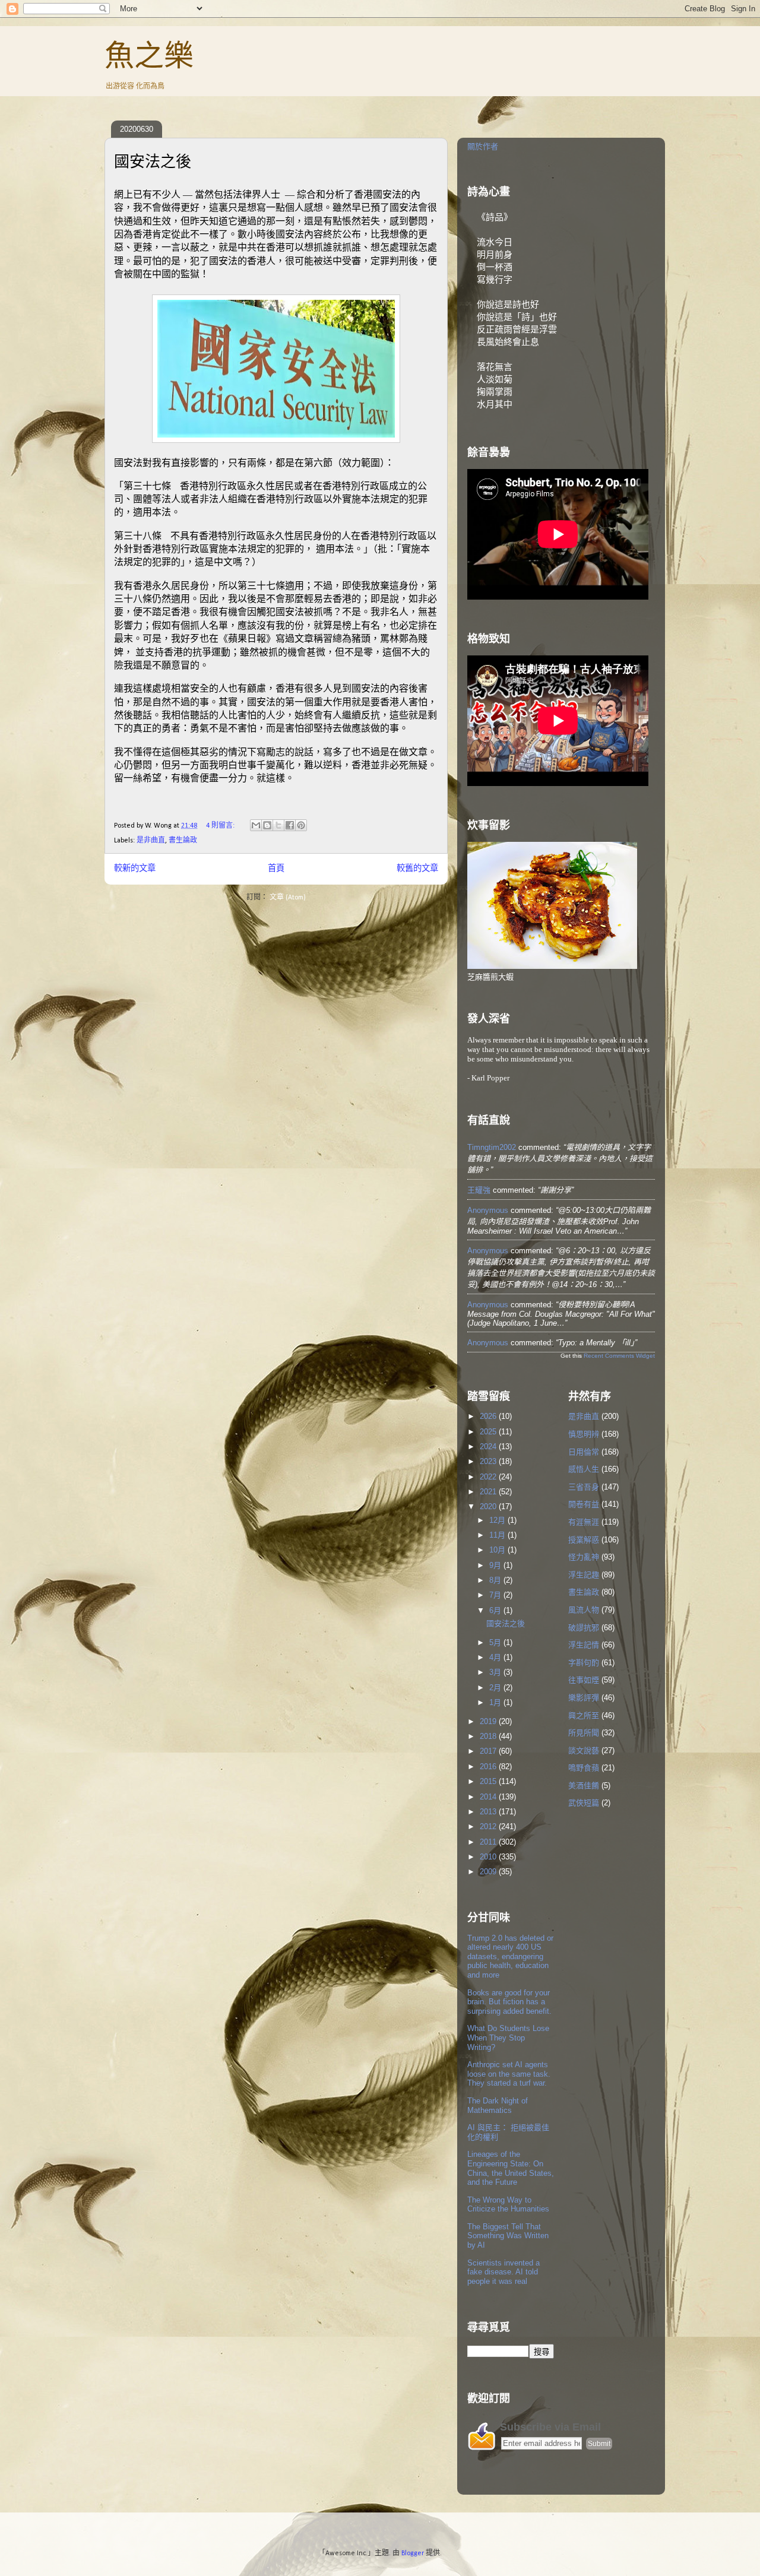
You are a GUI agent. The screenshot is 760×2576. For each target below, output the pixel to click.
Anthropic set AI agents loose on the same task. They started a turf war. (509, 2074)
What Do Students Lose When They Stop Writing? (508, 2038)
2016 (489, 1767)
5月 (496, 1642)
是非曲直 (151, 841)
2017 (489, 1751)
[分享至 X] (278, 825)
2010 (489, 1857)
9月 (496, 1565)
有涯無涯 (584, 1522)
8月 (496, 1580)
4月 (496, 1657)
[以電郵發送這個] (256, 825)
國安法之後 (153, 161)
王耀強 (479, 1190)
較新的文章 (135, 869)
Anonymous (488, 1210)
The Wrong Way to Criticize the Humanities (508, 2205)
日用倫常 (584, 1452)
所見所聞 (584, 1733)
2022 (489, 1477)
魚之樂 (149, 56)
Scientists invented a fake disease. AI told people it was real (503, 2272)
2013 (489, 1812)
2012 (489, 1826)
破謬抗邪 (584, 1628)
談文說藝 (584, 1750)
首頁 (276, 869)
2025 (489, 1432)
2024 (489, 1447)
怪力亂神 (584, 1557)
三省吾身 (584, 1487)
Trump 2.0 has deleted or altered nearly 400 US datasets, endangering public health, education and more (510, 1956)
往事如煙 (584, 1680)
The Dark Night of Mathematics (498, 2106)
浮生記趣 (584, 1575)
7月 (496, 1595)
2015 (489, 1781)
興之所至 (584, 1715)
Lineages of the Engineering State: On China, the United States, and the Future (511, 2168)
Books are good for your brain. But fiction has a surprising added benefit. (509, 2002)
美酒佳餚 (584, 1786)
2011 (489, 1842)
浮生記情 (584, 1645)
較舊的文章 (417, 869)
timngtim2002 (492, 1147)
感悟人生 (584, 1469)
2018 (489, 1736)
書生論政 (183, 841)
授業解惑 (584, 1540)
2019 (489, 1721)
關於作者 (483, 146)
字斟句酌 (584, 1663)
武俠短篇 (584, 1803)
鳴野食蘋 (584, 1768)
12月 (498, 1520)
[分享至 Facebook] (290, 825)
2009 (489, 1872)
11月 (498, 1535)
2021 (489, 1492)
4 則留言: (221, 826)
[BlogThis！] (267, 825)
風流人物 (584, 1610)
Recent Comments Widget (619, 1356)
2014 (489, 1797)
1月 (496, 1702)
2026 (489, 1416)
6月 (496, 1610)
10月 (498, 1550)
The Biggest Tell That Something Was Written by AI (508, 2236)
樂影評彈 (584, 1698)
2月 (496, 1688)
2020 (489, 1506)
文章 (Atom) (288, 898)
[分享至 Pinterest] (301, 825)
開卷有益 (584, 1504)
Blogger (413, 2553)
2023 (489, 1461)
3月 (496, 1672)
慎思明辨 (584, 1434)
